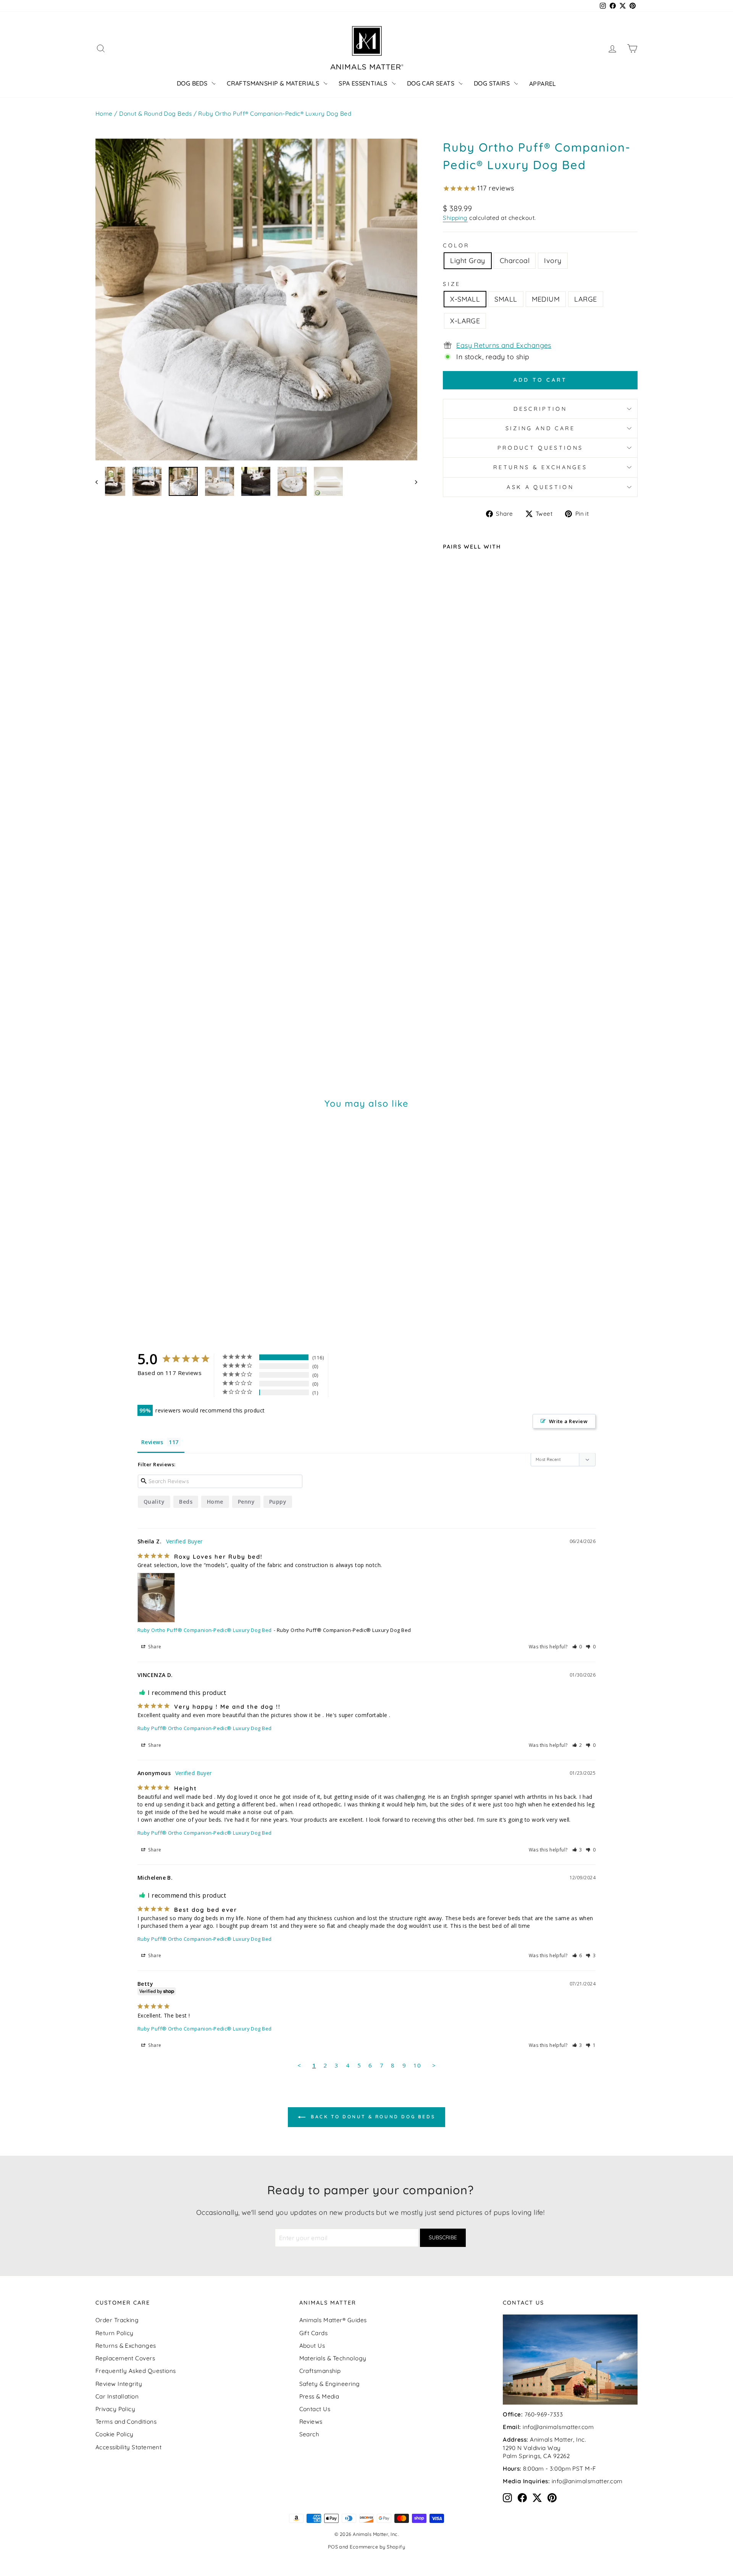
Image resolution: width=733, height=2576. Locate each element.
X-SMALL (465, 299)
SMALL (506, 299)
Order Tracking (117, 2320)
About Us (312, 2346)
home (215, 1502)
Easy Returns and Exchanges (504, 345)
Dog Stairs (492, 83)
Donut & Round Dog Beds (155, 114)
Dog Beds (192, 83)
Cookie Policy (115, 2434)
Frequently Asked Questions (136, 2371)
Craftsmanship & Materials (273, 83)
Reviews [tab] (152, 1442)
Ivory (553, 261)
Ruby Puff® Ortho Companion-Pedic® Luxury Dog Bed (205, 1728)
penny (246, 1502)
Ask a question (540, 487)
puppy (278, 1502)
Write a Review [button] (568, 1421)
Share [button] (154, 1647)
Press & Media (319, 2396)
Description (540, 409)
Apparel (543, 84)
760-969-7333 (544, 2414)
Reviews (311, 2422)
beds (186, 1502)
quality (154, 1502)
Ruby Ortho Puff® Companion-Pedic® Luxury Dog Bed (205, 1630)
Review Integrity (119, 2384)
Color (456, 245)
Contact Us (315, 2409)
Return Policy (115, 2333)
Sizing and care (540, 428)
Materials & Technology (333, 2358)
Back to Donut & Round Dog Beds (372, 2117)
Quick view (496, 1007)
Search (309, 2434)
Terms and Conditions (126, 2422)
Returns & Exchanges (540, 467)
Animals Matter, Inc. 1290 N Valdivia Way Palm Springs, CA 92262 (544, 2448)
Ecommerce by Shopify (377, 2547)
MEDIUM (546, 299)
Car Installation (117, 2396)
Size (452, 284)
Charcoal (515, 261)
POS (333, 2547)
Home (104, 114)
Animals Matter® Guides (333, 2320)
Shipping (455, 218)
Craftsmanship (320, 2371)
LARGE (585, 299)
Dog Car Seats (431, 83)
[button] (577, 1647)
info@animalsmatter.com (558, 2427)
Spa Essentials (363, 83)
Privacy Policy (115, 2409)
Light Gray (468, 261)
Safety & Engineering (330, 2384)
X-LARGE (465, 321)
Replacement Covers (125, 2358)
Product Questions (540, 448)
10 (417, 2065)
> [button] (434, 2065)
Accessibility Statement (128, 2447)
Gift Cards (314, 2333)
